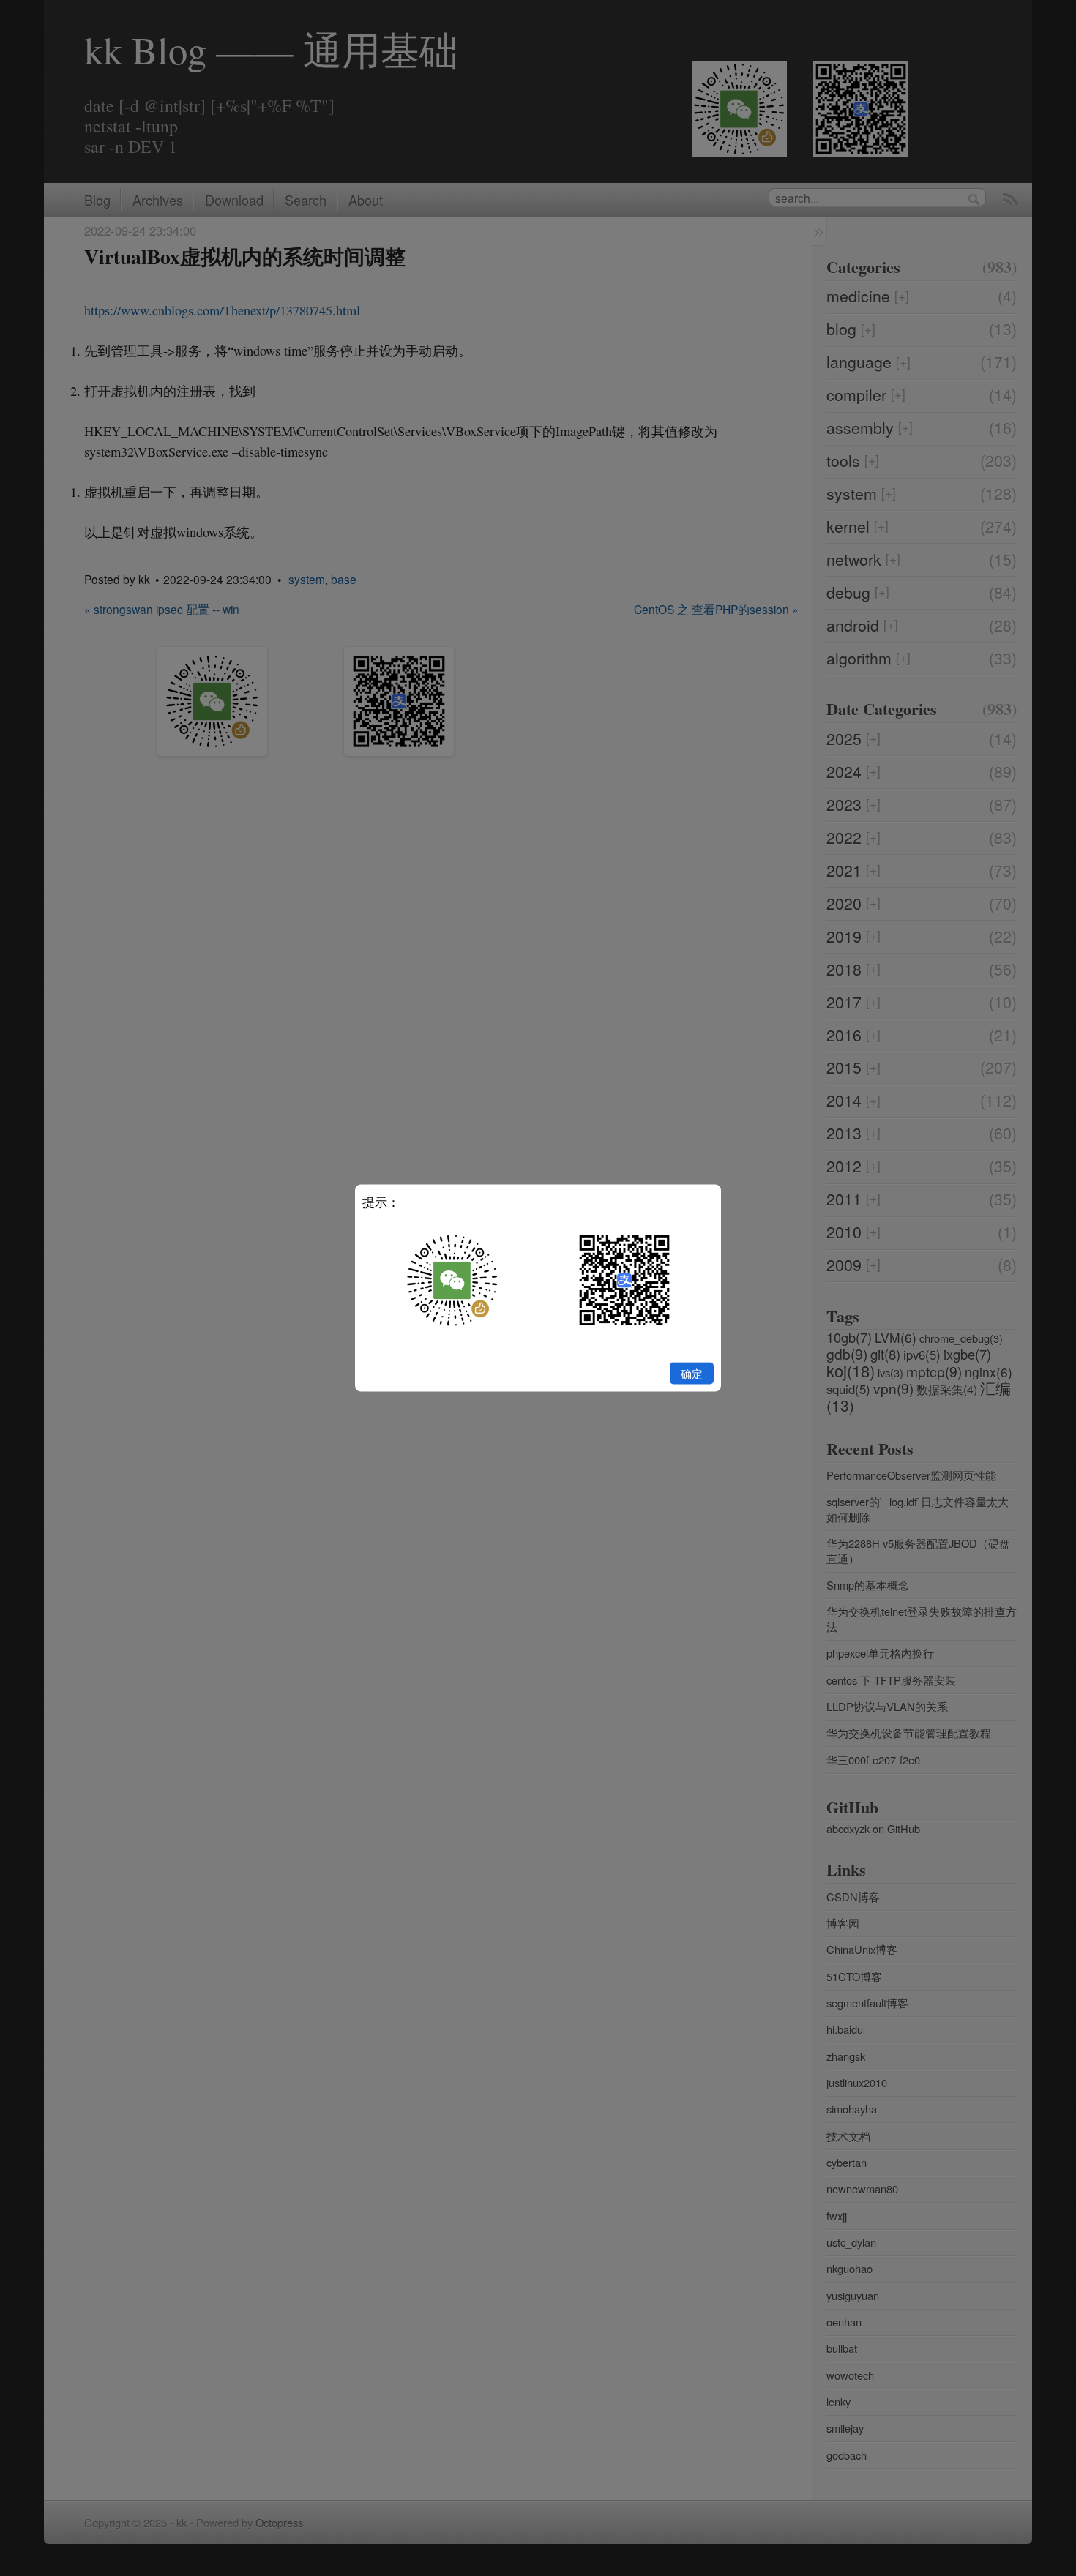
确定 (692, 1373)
